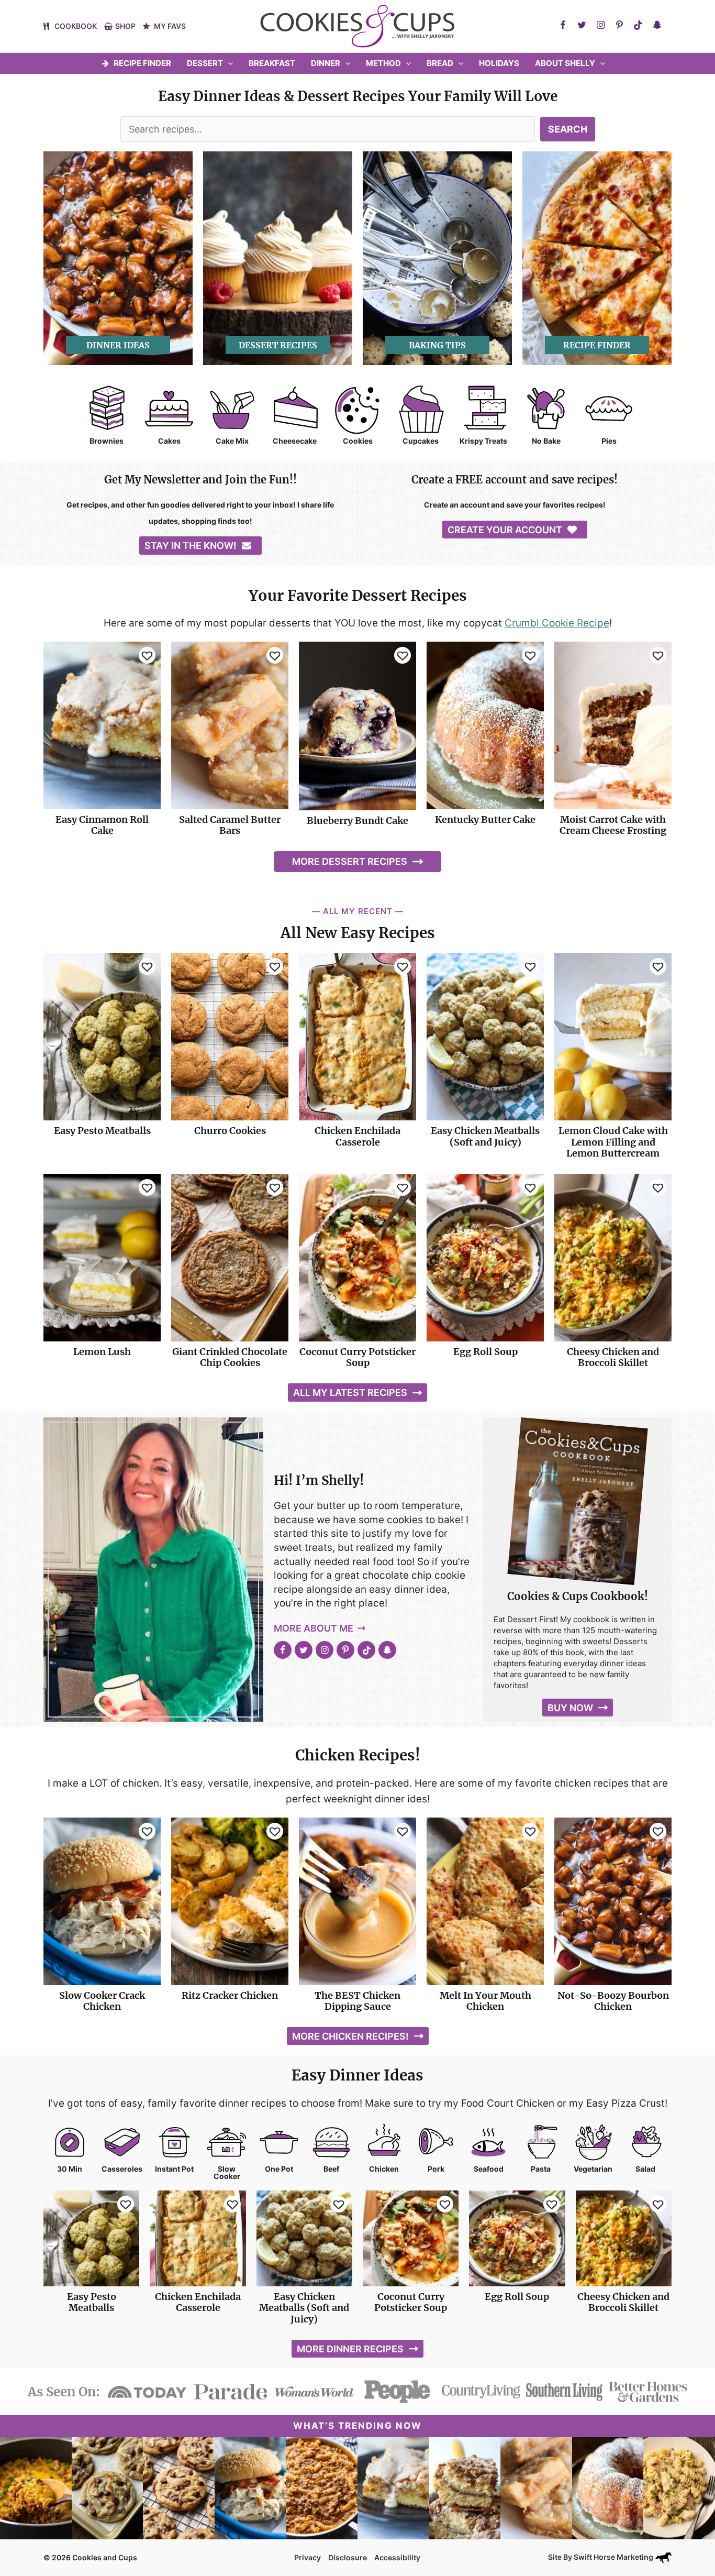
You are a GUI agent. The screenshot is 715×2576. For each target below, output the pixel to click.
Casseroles (122, 2169)
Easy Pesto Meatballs (102, 1131)
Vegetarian (593, 2169)
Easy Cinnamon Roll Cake (102, 825)
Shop (125, 26)
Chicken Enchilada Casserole (357, 1136)
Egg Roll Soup (485, 1352)
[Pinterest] (619, 25)
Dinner (326, 63)
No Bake (546, 441)
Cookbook (76, 26)
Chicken (384, 2169)
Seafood (489, 2169)
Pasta (541, 2169)
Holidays (499, 63)
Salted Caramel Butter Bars (230, 825)
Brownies (107, 441)
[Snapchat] (657, 25)
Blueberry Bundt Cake (357, 821)
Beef (331, 2169)
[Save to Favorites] (147, 655)
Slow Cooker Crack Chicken (102, 2001)
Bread (440, 63)
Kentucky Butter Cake (485, 820)
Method (383, 63)
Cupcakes (421, 441)
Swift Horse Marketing (614, 2557)
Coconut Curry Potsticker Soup (357, 1357)
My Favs (170, 26)
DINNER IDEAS (118, 345)
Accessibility (397, 2557)
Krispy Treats (483, 441)
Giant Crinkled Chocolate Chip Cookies (230, 1357)
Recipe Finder (142, 63)
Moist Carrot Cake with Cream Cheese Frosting (613, 825)
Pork (436, 2169)
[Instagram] (600, 25)
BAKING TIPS (437, 345)
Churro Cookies (230, 1131)
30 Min (70, 2169)
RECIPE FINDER (597, 345)
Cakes (169, 441)
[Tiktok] (638, 25)
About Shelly (565, 63)
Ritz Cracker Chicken (230, 1996)
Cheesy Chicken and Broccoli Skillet (613, 1357)
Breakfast (272, 63)
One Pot (279, 2169)
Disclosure (348, 2557)
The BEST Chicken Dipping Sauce (357, 2001)
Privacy (308, 2557)
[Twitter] (582, 25)
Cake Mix (232, 441)
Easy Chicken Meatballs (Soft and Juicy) (485, 1136)
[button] (228, 63)
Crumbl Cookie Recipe (557, 623)
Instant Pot (174, 2169)
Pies (609, 441)
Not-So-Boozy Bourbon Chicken (613, 2001)
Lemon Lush (102, 1352)
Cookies (358, 441)
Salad (645, 2169)
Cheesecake (295, 441)
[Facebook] (563, 25)
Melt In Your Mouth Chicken (485, 2001)
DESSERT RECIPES (278, 345)
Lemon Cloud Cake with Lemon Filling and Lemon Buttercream (613, 1142)
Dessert (205, 63)
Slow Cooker (227, 2173)
